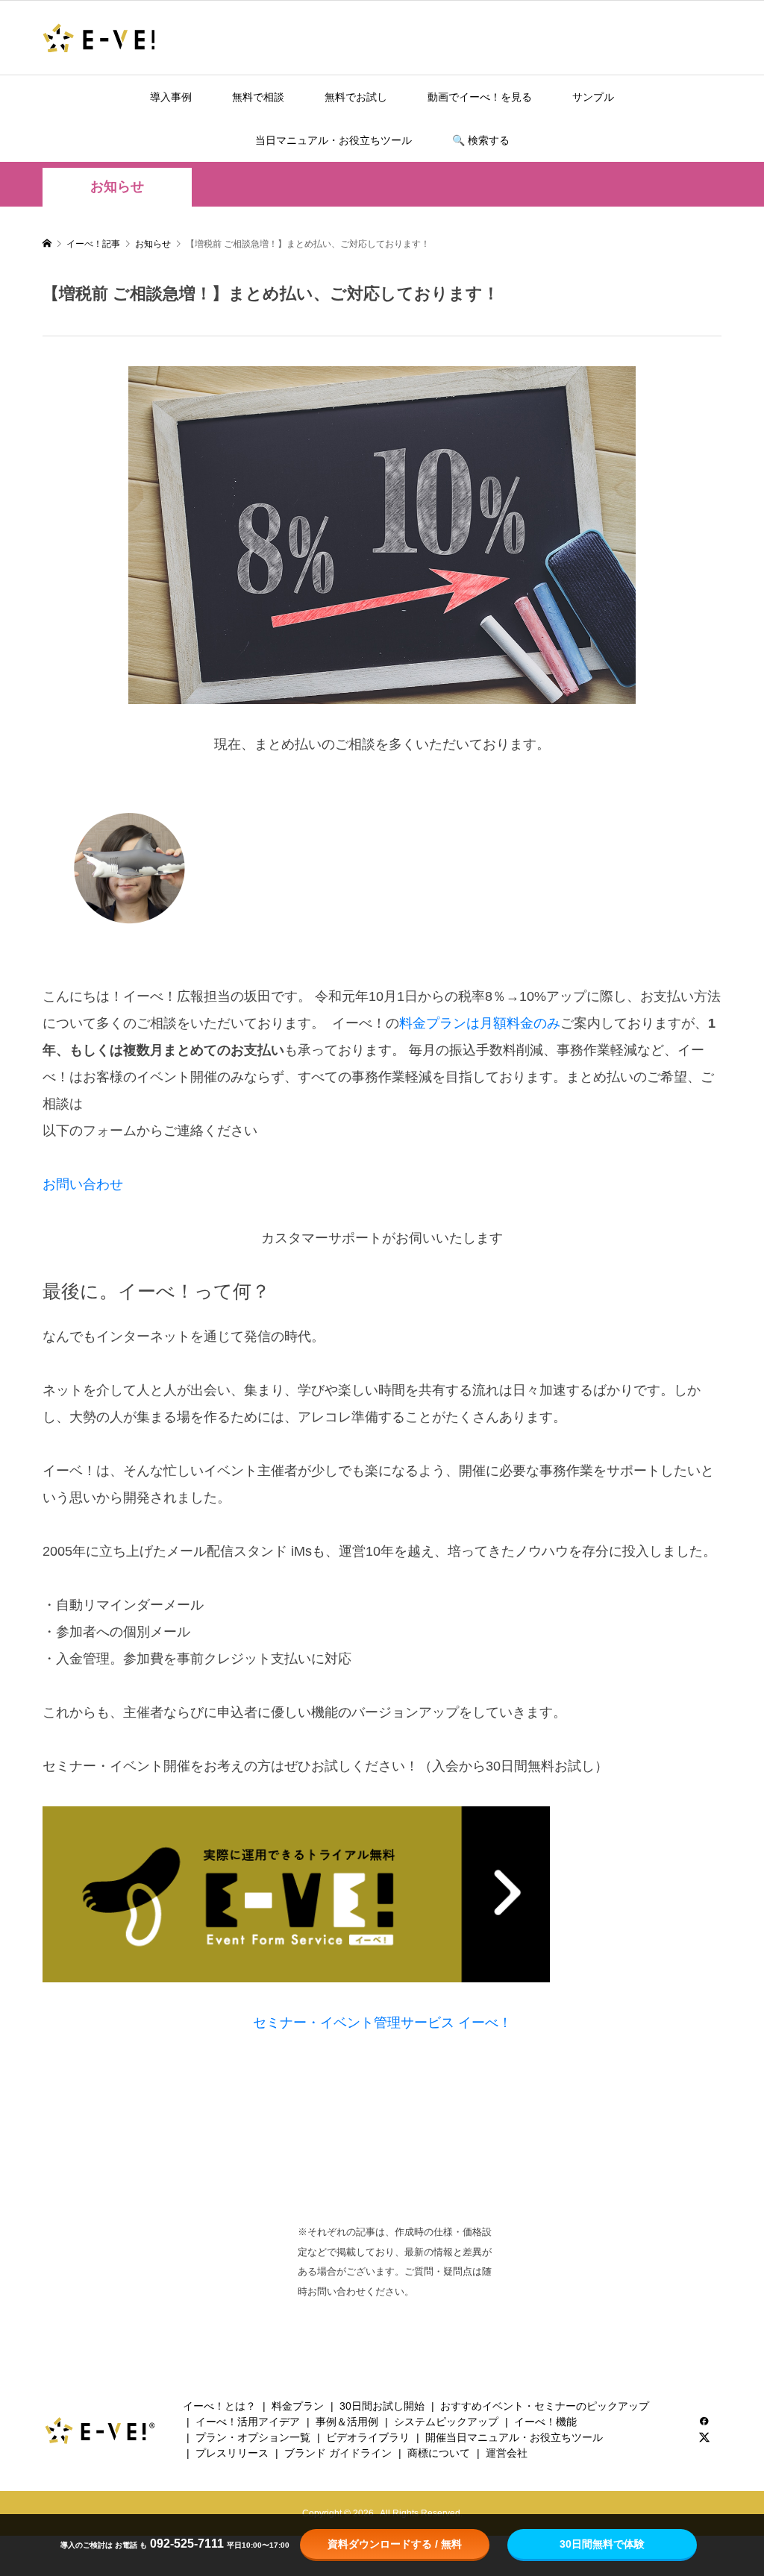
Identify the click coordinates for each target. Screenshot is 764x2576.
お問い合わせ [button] (83, 1184)
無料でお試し (356, 97)
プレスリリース (232, 2453)
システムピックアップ (446, 2422)
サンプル (593, 97)
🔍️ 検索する (481, 140)
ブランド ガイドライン (338, 2453)
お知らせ (117, 186)
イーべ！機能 (545, 2422)
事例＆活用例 (347, 2422)
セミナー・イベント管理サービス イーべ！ (382, 2023)
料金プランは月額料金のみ (480, 1023)
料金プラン (298, 2406)
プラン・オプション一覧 (253, 2437)
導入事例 (171, 97)
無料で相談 (258, 97)
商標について (439, 2453)
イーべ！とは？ (219, 2406)
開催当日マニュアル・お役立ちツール (514, 2437)
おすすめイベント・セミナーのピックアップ (545, 2406)
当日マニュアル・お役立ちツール (334, 140)
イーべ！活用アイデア (248, 2422)
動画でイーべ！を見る (480, 97)
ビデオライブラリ (368, 2437)
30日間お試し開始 (382, 2406)
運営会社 (507, 2453)
